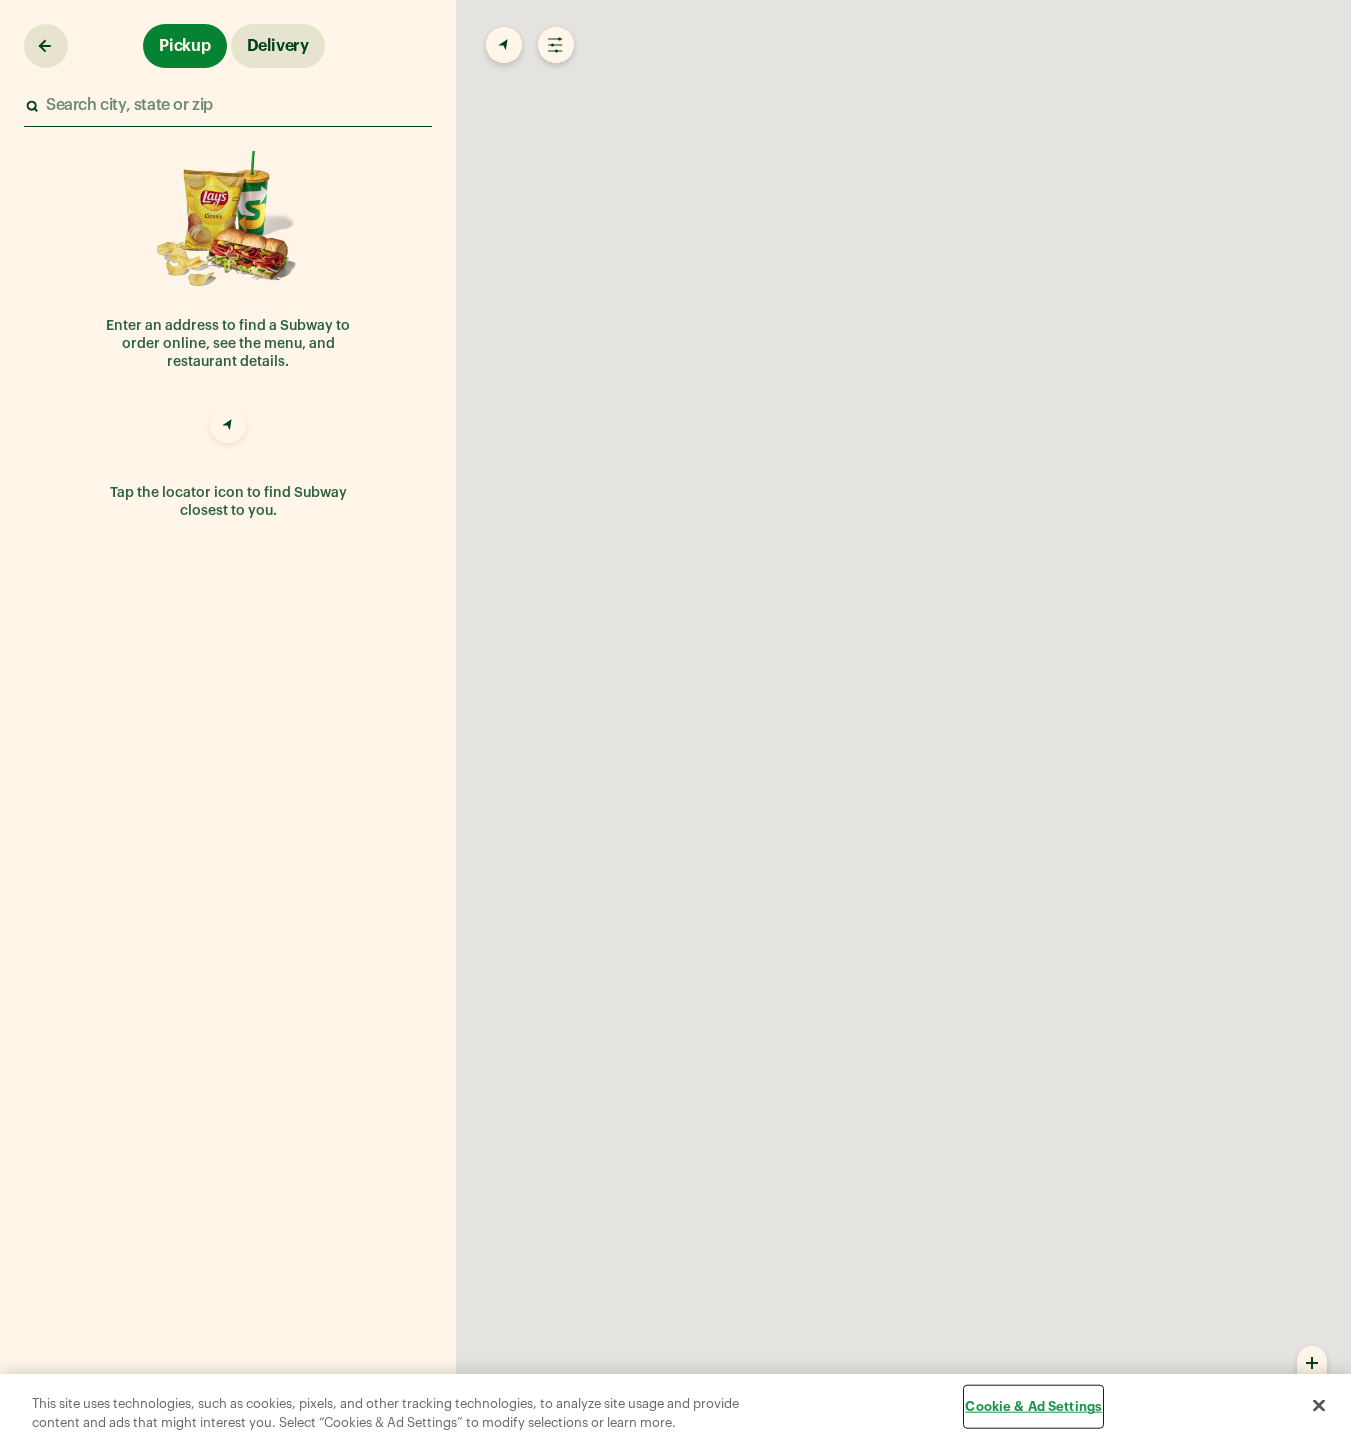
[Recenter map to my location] (502, 46)
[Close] (1319, 1406)
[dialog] (675, 1408)
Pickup (185, 46)
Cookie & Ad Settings (1033, 1406)
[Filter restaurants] (554, 46)
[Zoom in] (1312, 1362)
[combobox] (227, 105)
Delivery (278, 46)
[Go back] (46, 46)
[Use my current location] (228, 428)
